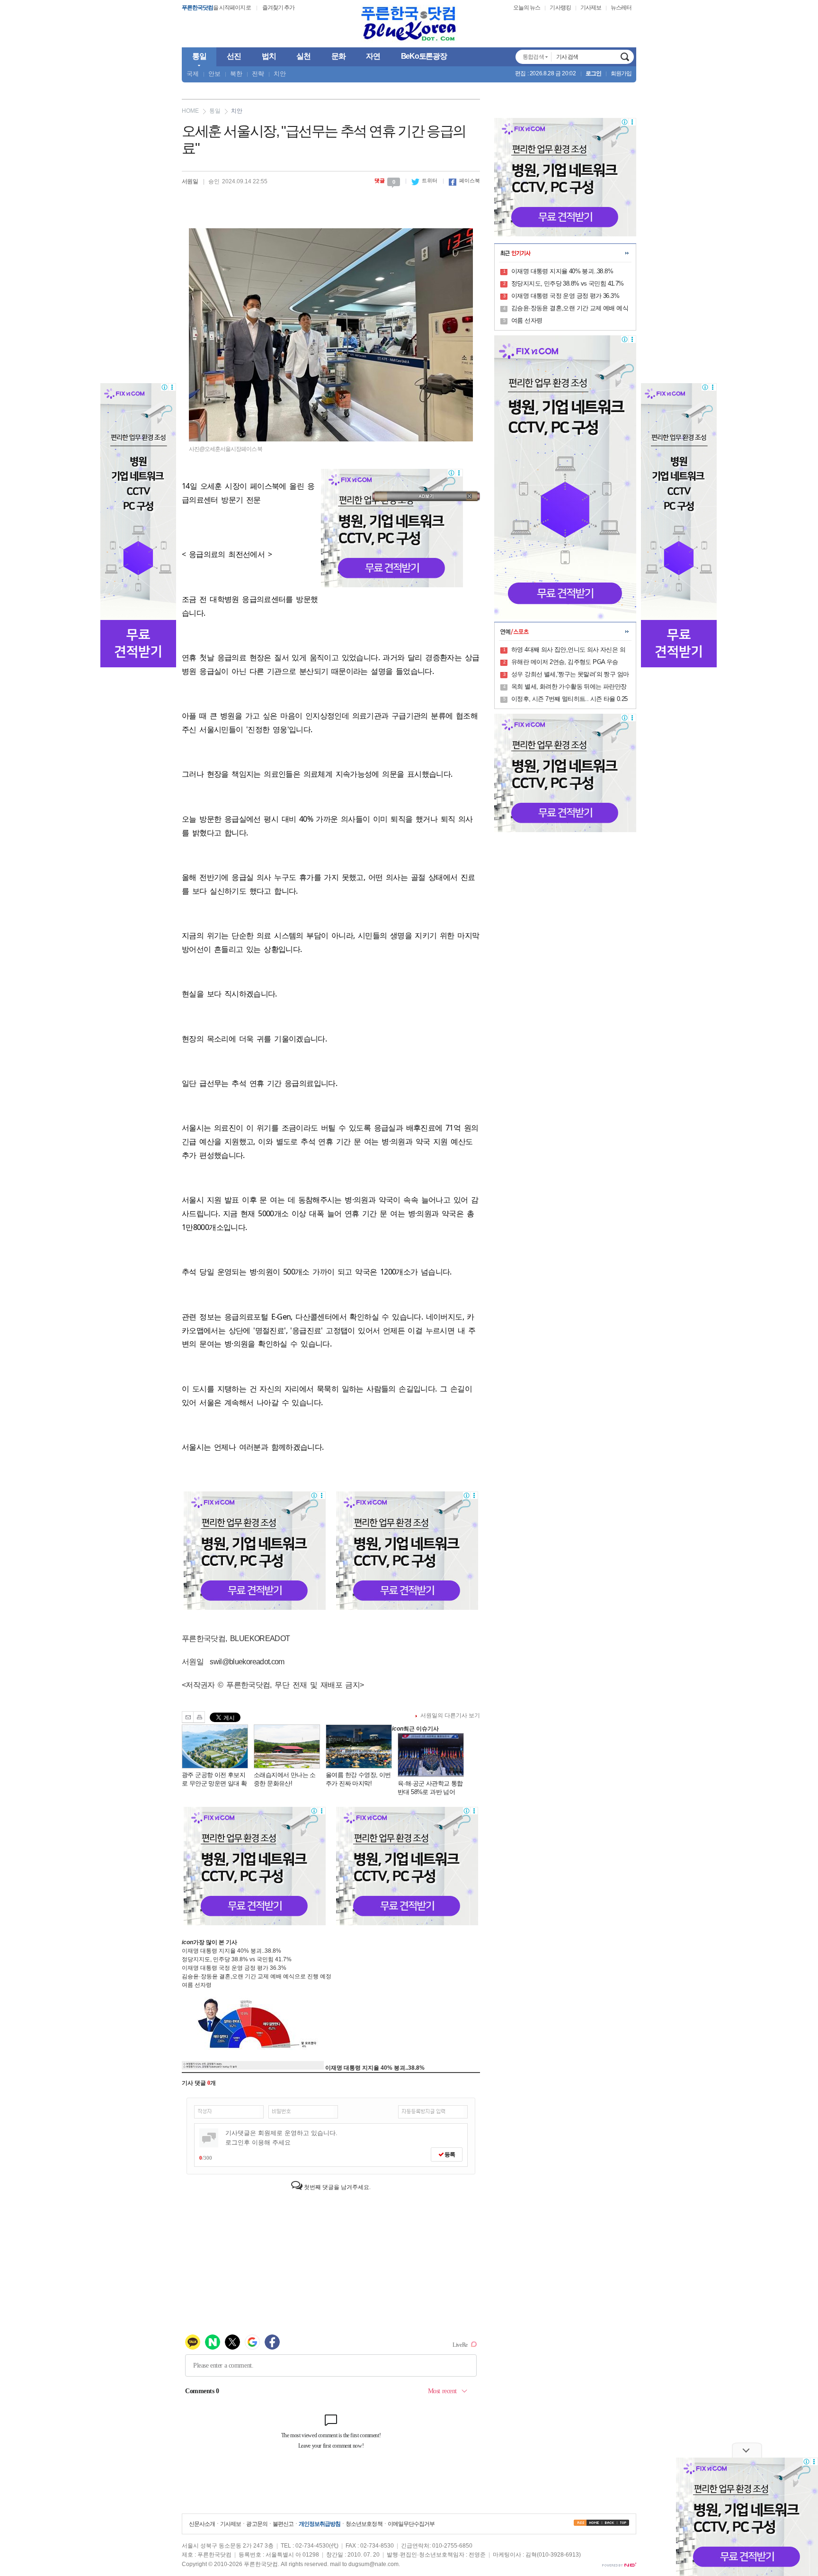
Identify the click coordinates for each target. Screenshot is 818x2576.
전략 (258, 74)
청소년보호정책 (364, 2524)
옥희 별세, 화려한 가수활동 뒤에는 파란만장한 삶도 (569, 687)
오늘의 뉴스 (527, 8)
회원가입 (621, 73)
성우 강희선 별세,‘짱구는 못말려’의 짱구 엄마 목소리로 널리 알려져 (570, 675)
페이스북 (464, 180)
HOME (190, 111)
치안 (280, 74)
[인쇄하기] (199, 1717)
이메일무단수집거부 (411, 2524)
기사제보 (591, 8)
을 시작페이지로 (216, 8)
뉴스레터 (621, 8)
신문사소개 (202, 2524)
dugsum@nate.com (373, 2564)
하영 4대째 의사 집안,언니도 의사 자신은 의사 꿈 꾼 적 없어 (568, 650)
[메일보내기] (188, 1717)
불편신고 (283, 2524)
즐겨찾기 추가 (278, 8)
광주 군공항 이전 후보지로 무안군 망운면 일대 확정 (214, 1783)
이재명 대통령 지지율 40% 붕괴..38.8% (231, 1951)
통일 (215, 111)
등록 (449, 2154)
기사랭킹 (560, 8)
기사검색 (625, 57)
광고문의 (257, 2524)
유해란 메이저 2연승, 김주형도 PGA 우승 (565, 662)
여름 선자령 (197, 1985)
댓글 (385, 180)
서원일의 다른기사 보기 (450, 1715)
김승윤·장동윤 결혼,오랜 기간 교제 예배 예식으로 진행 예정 (257, 1976)
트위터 (424, 180)
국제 (193, 74)
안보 (214, 74)
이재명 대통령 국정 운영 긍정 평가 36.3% (234, 1968)
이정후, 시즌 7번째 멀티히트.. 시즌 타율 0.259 (569, 700)
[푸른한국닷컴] (409, 24)
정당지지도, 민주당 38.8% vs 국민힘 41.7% (237, 1959)
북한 (236, 74)
